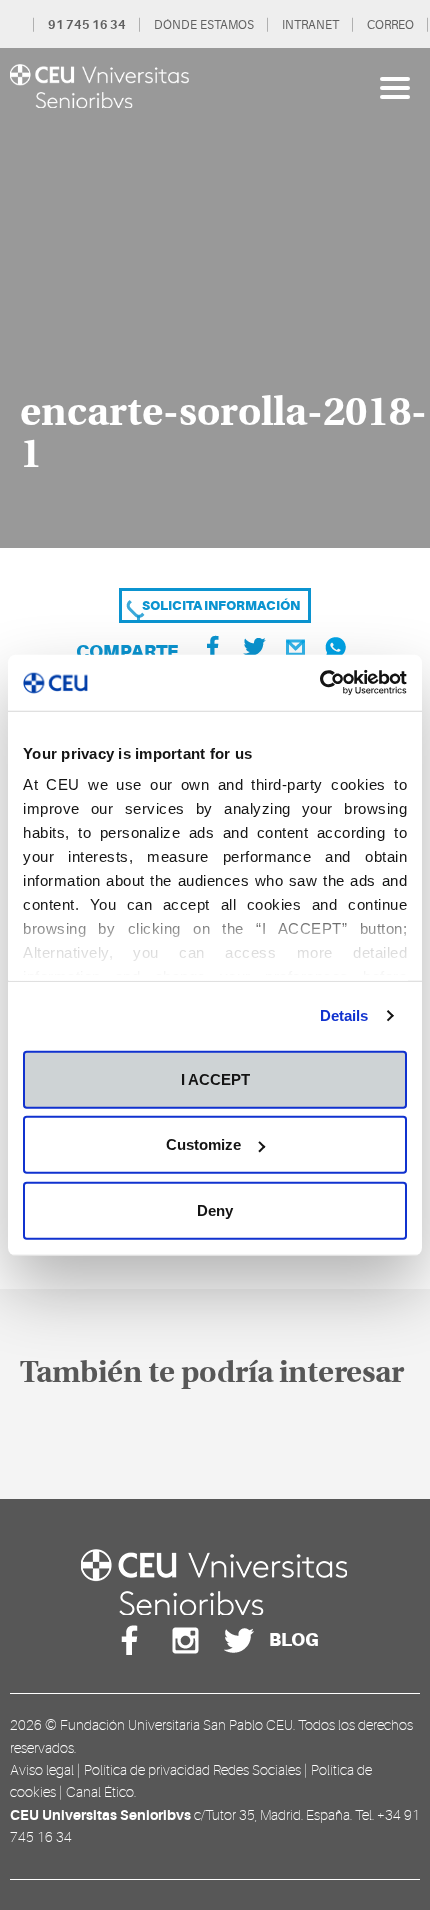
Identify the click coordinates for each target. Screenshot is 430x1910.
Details (344, 1015)
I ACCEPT (215, 1078)
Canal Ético (100, 1792)
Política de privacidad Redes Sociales (192, 1770)
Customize (203, 1144)
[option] (215, 298)
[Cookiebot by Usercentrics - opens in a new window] (319, 683)
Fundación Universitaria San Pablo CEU (176, 1725)
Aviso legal (42, 1770)
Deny (215, 1209)
